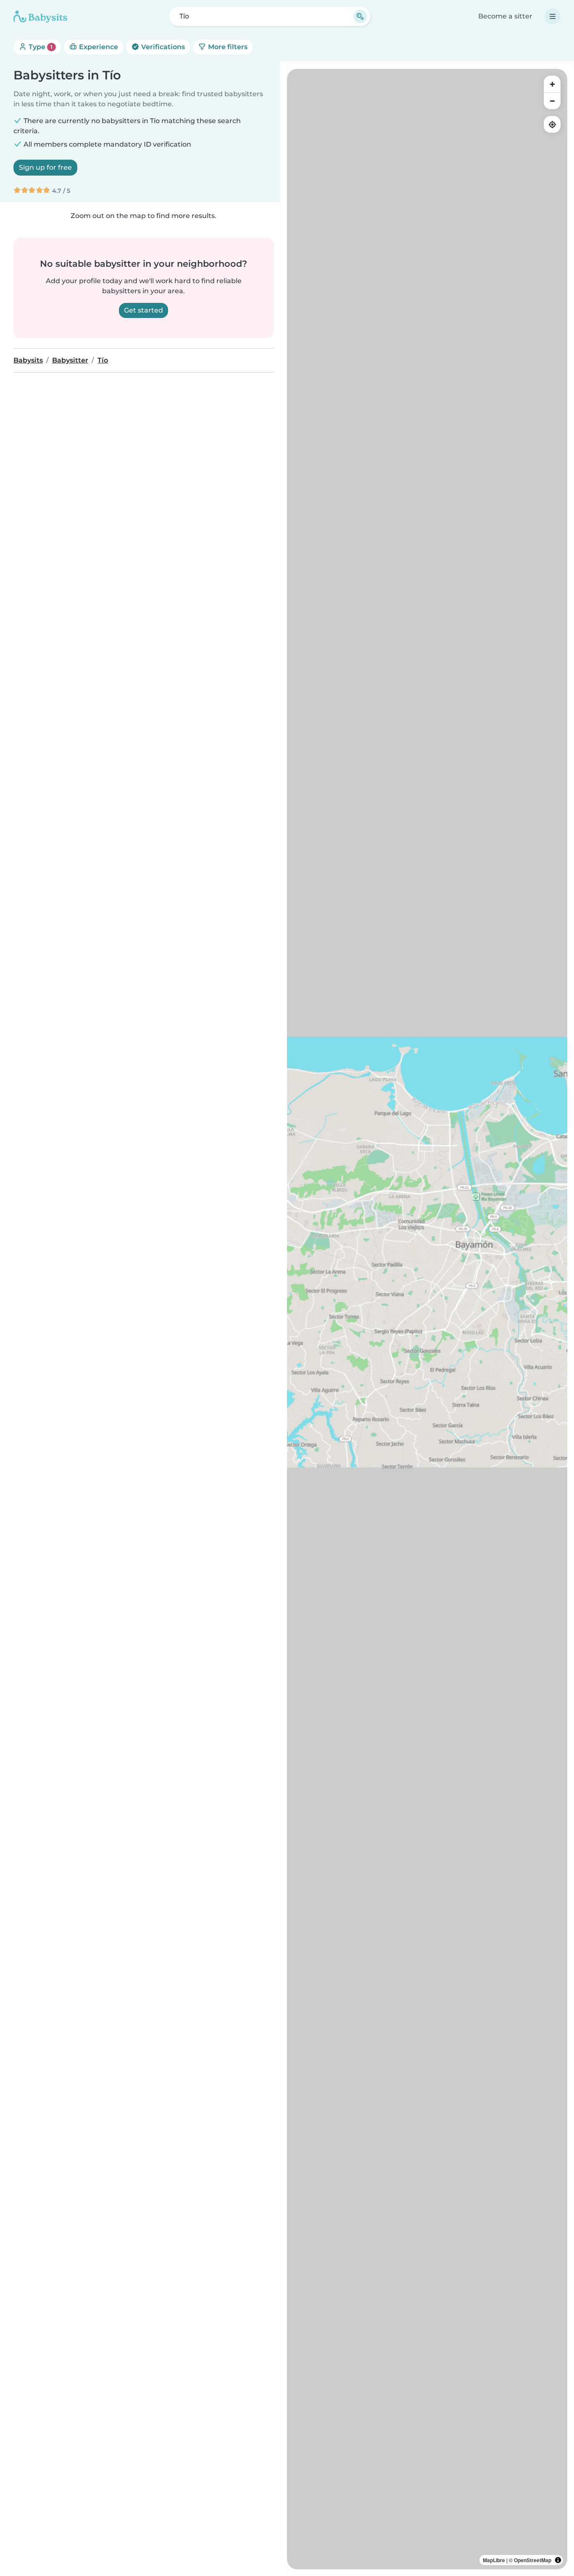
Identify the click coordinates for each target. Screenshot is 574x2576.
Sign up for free (45, 167)
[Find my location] (552, 124)
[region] (427, 1319)
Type (40, 47)
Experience (98, 47)
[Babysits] (40, 16)
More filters (227, 47)
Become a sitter (505, 16)
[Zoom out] (552, 101)
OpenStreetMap (533, 2560)
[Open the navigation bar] (553, 16)
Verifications (162, 47)
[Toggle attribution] (558, 2560)
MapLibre (494, 2560)
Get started (143, 310)
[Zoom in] (552, 84)
